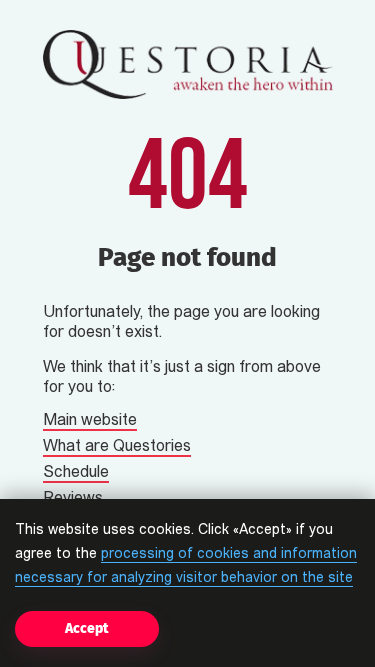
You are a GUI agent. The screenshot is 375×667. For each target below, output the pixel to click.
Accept (87, 628)
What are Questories (117, 447)
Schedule (76, 473)
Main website (90, 421)
